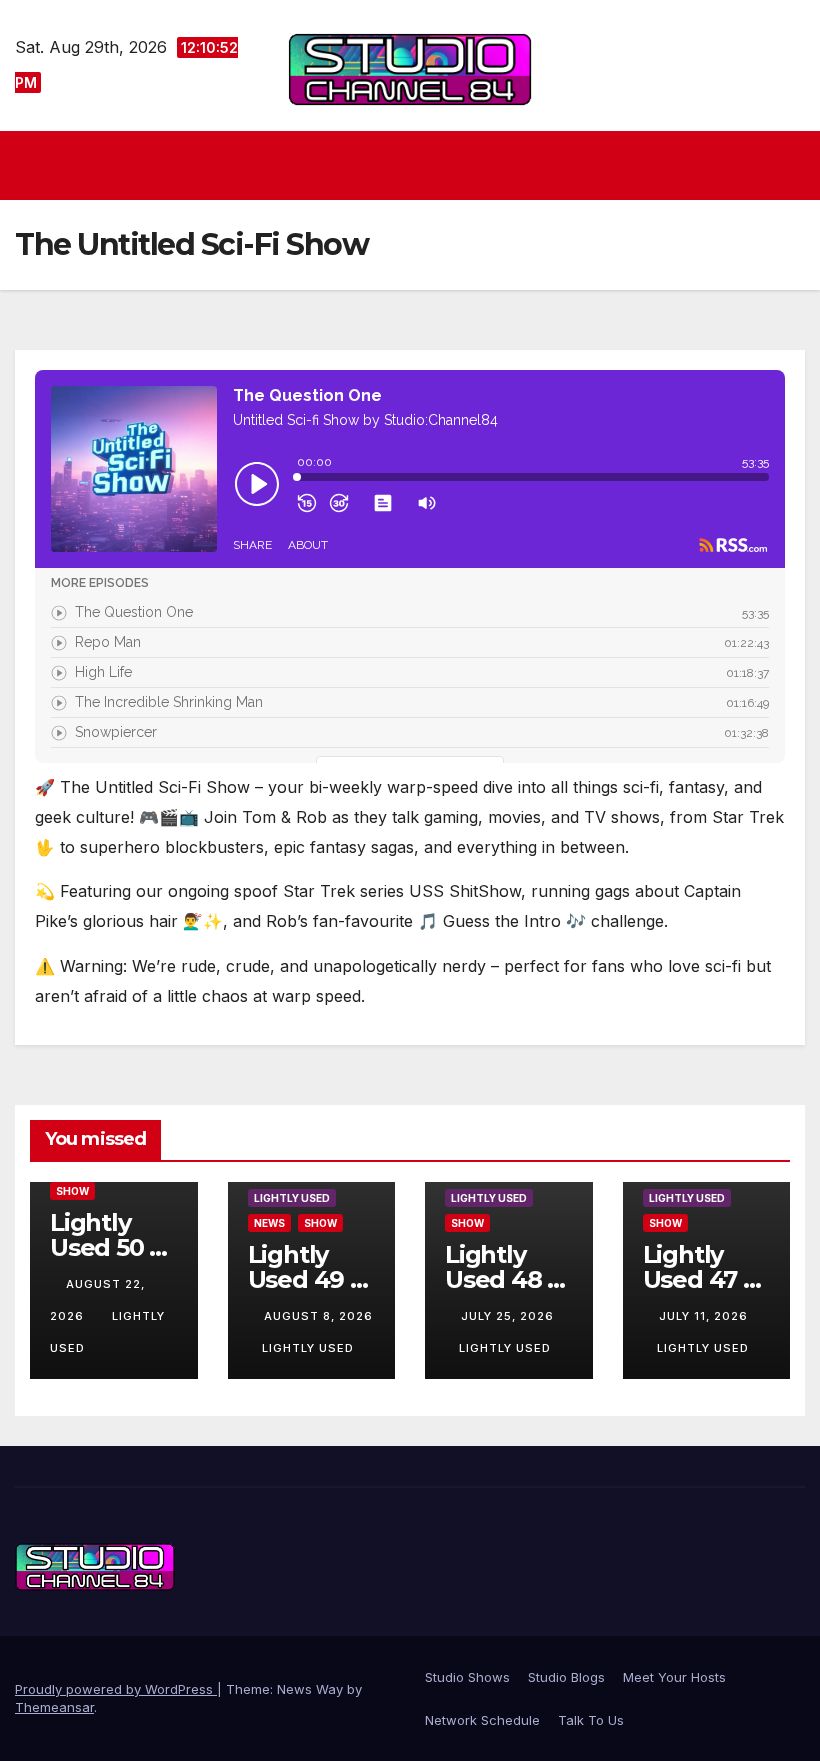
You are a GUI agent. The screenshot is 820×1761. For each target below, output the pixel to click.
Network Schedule (482, 1720)
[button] (792, 165)
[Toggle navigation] (416, 165)
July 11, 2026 (703, 1316)
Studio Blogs (566, 1677)
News (269, 1223)
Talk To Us (591, 1720)
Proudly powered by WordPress (116, 1689)
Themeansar (54, 1707)
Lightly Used (292, 1198)
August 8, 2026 (318, 1316)
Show (72, 1191)
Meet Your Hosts (674, 1677)
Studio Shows (467, 1677)
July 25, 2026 (507, 1316)
